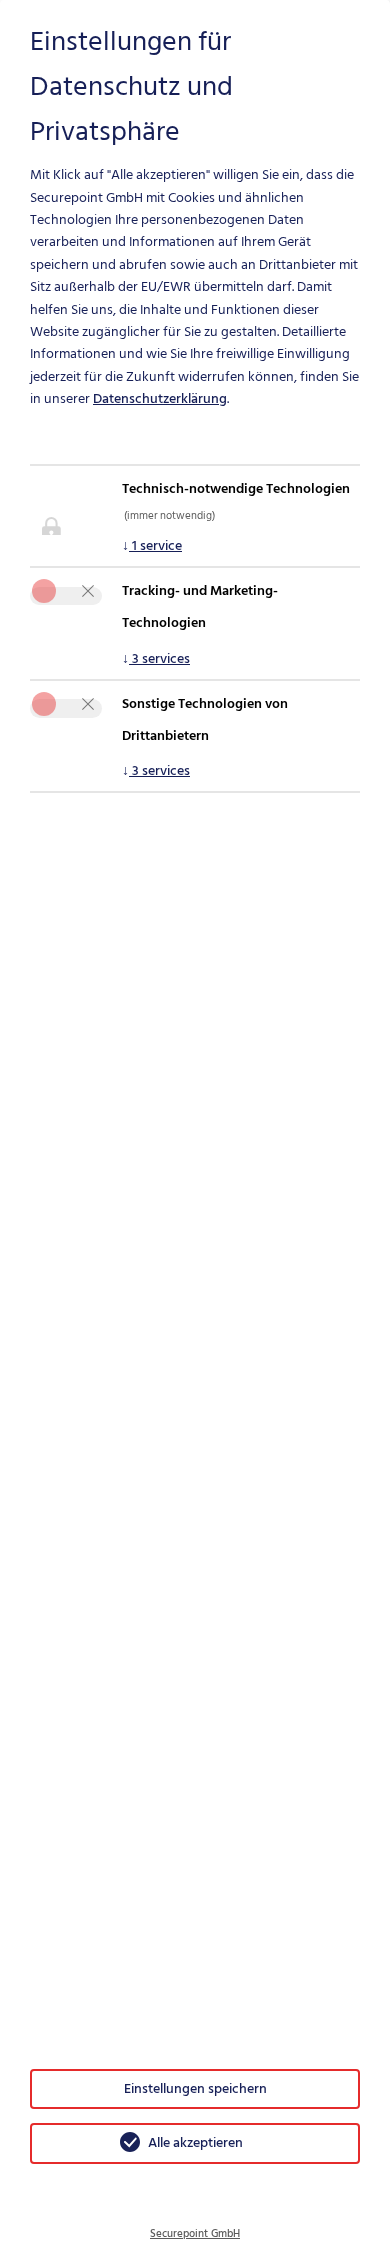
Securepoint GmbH (195, 2234)
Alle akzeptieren (195, 2142)
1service (152, 545)
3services (156, 658)
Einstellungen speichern (195, 2088)
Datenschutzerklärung (160, 398)
